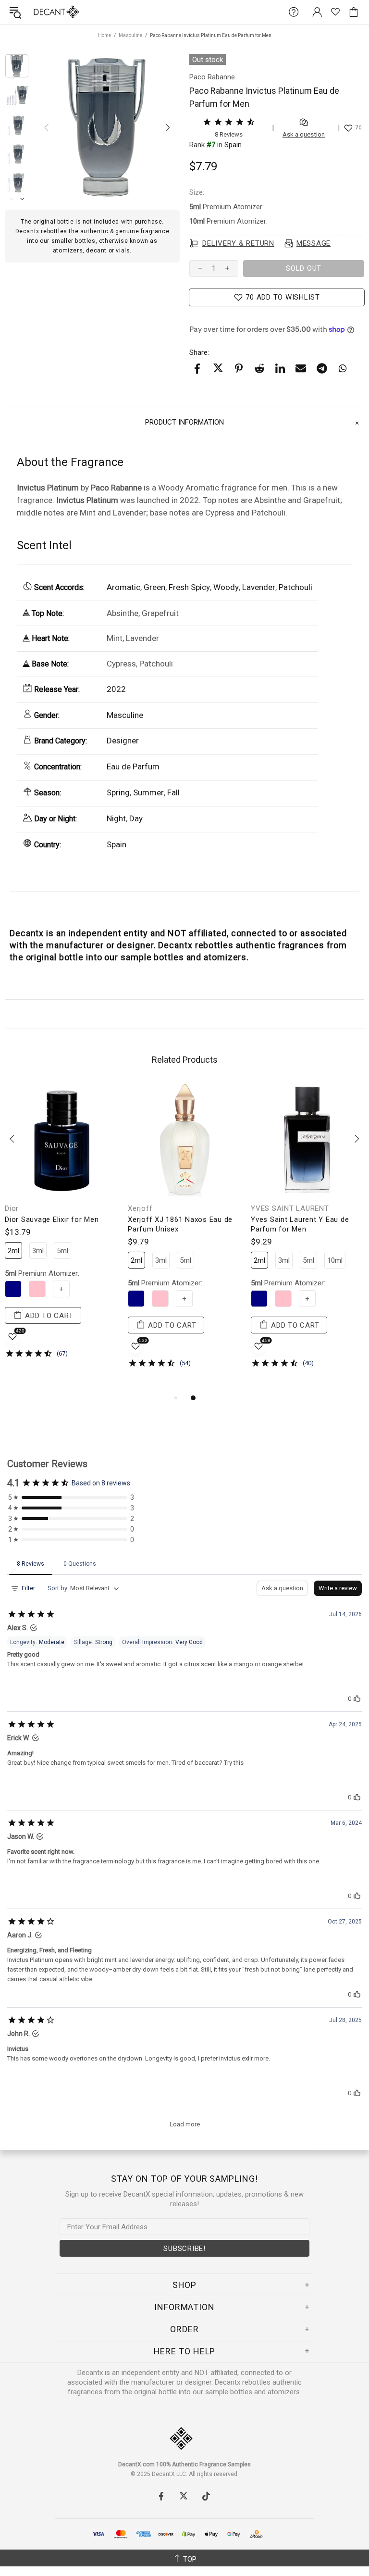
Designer (123, 741)
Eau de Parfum (133, 767)
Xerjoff (140, 1208)
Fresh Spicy (189, 587)
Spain (117, 844)
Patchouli (295, 587)
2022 (116, 689)
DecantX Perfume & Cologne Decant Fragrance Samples (37, 12)
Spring (118, 792)
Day (136, 818)
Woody (226, 587)
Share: (199, 352)
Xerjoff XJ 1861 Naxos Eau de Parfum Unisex (180, 1224)
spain (233, 145)
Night (116, 818)
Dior (12, 1208)
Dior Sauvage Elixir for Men (52, 1219)
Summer (148, 792)
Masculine (130, 35)
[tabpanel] (61, 1228)
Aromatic (123, 587)
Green (154, 587)
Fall (173, 792)
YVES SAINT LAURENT (290, 1208)
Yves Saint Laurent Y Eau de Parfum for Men (300, 1224)
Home (105, 35)
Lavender (259, 587)
